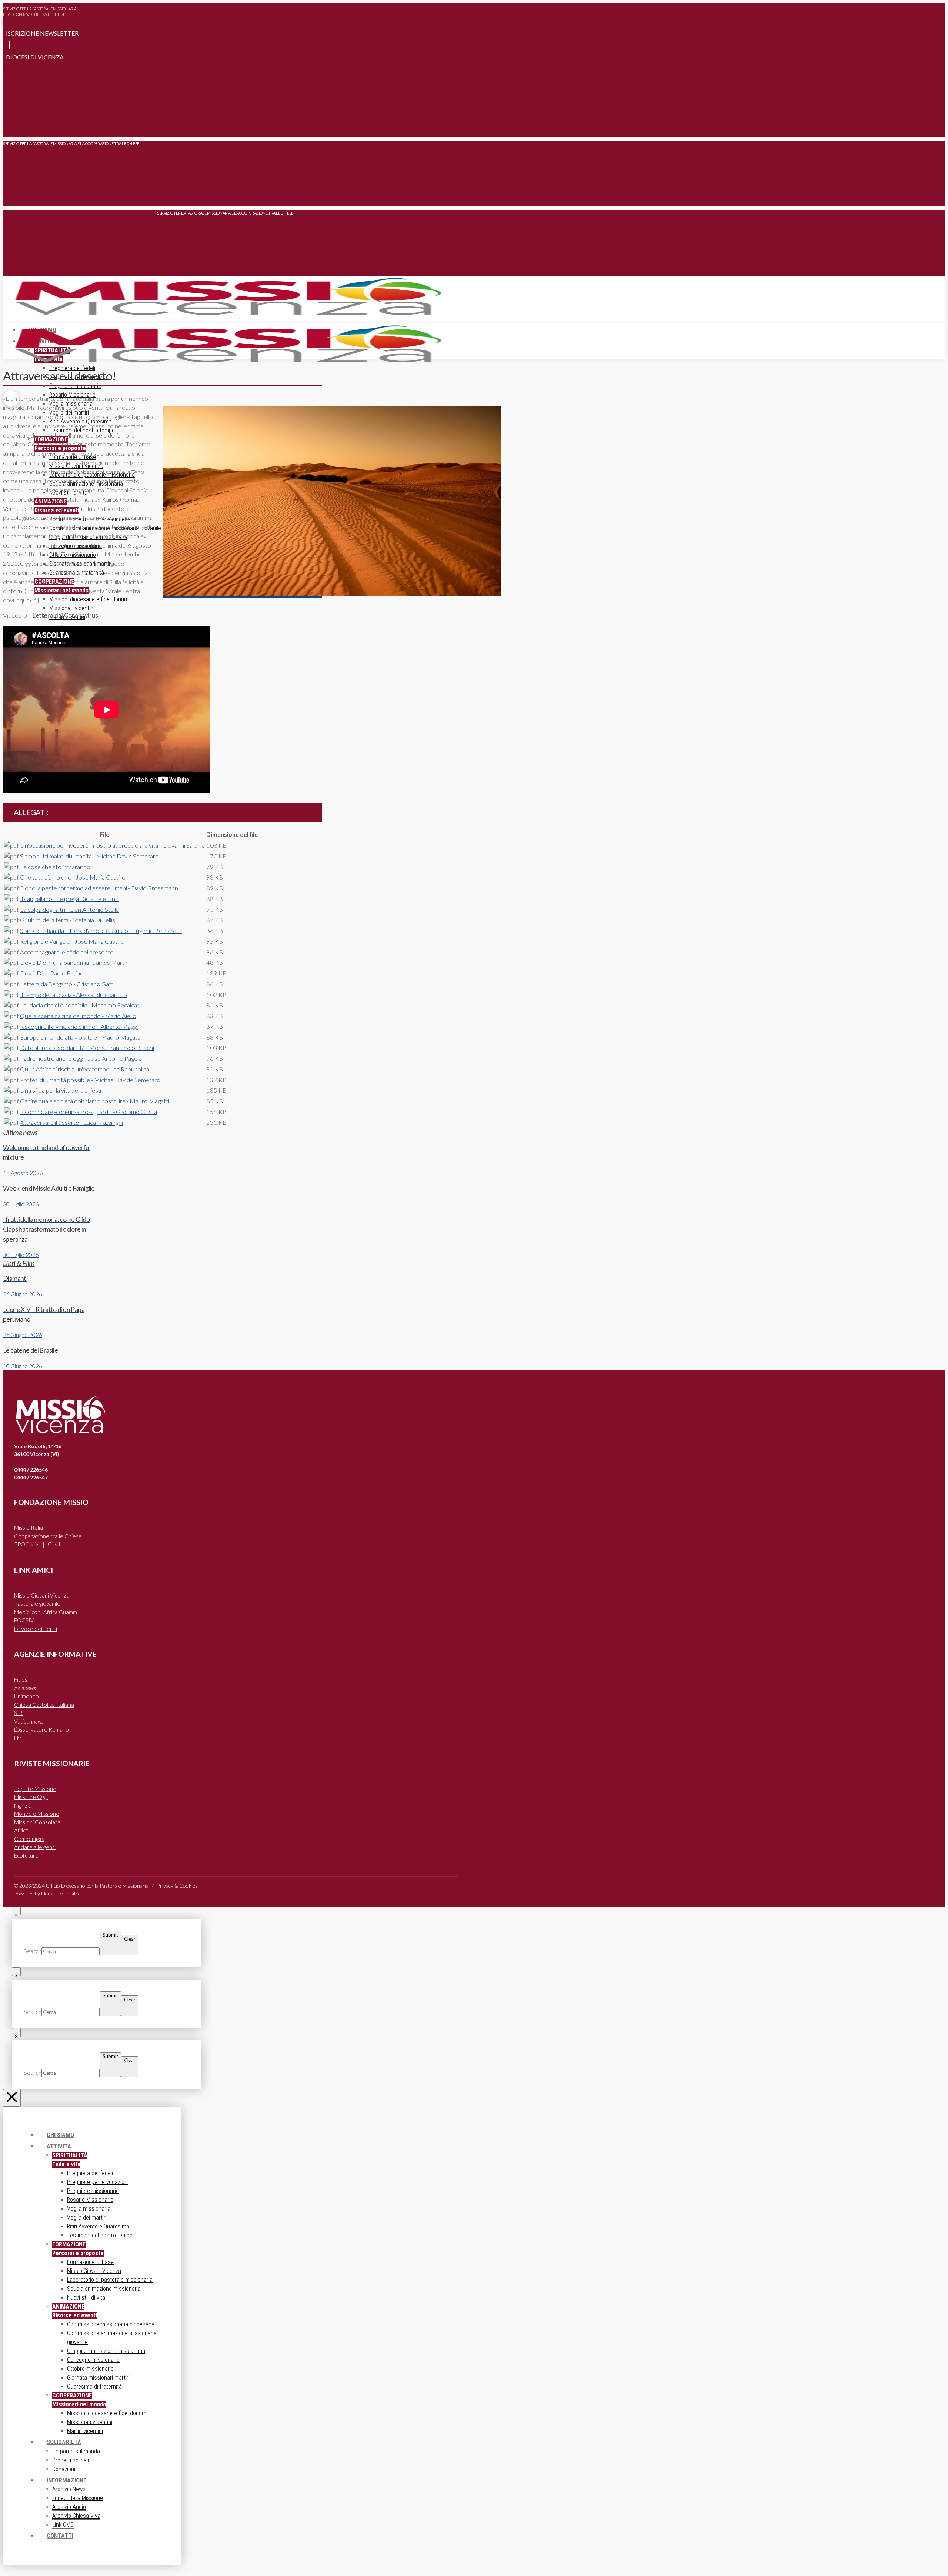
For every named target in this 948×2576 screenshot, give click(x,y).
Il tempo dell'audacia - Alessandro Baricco (74, 995)
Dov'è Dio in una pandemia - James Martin (74, 963)
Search (33, 1951)
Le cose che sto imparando (55, 867)
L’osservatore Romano (41, 1729)
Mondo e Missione (37, 1814)
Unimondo (26, 1696)
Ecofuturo (26, 1855)
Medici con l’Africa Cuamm (46, 1612)
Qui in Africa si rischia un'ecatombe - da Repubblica (85, 1069)
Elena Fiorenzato (60, 1893)
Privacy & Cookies (177, 1886)
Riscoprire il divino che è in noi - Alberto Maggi (79, 1027)
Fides (21, 1679)
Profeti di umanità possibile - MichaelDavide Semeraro (90, 1080)
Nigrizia (23, 1805)
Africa (21, 1830)
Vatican (29, 1721)
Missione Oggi (31, 1797)
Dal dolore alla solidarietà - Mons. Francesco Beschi (87, 1048)
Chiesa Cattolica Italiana (44, 1705)
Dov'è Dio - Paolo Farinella (54, 973)
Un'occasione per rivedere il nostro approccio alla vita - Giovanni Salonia (112, 845)
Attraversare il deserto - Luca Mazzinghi (71, 1123)
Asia (25, 1688)
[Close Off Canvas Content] (12, 2098)
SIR (18, 1713)
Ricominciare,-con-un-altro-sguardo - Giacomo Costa (89, 1112)
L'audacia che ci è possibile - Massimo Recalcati (80, 1005)
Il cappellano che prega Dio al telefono (69, 899)
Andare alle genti (35, 1847)
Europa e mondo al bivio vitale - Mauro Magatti (80, 1037)
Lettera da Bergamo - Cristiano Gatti (67, 984)
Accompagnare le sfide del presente (67, 952)
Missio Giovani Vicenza (42, 1595)
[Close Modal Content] (16, 1911)
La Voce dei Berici (36, 1629)
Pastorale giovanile (37, 1603)
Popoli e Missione (35, 1789)
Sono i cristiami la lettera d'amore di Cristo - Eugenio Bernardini (101, 931)
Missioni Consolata (37, 1822)
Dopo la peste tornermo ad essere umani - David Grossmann (99, 888)
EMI (19, 1738)
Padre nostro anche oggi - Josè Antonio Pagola (81, 1058)
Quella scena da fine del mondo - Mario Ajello (78, 1016)
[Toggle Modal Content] (11, 126)
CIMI (54, 1544)
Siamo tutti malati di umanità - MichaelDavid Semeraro (89, 856)
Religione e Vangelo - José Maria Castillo (72, 941)
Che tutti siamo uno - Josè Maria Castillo (73, 877)
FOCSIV (24, 1620)
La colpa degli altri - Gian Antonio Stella (69, 910)
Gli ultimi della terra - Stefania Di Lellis (68, 920)
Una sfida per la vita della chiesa (61, 1090)
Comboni (29, 1839)
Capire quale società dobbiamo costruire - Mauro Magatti (95, 1101)
